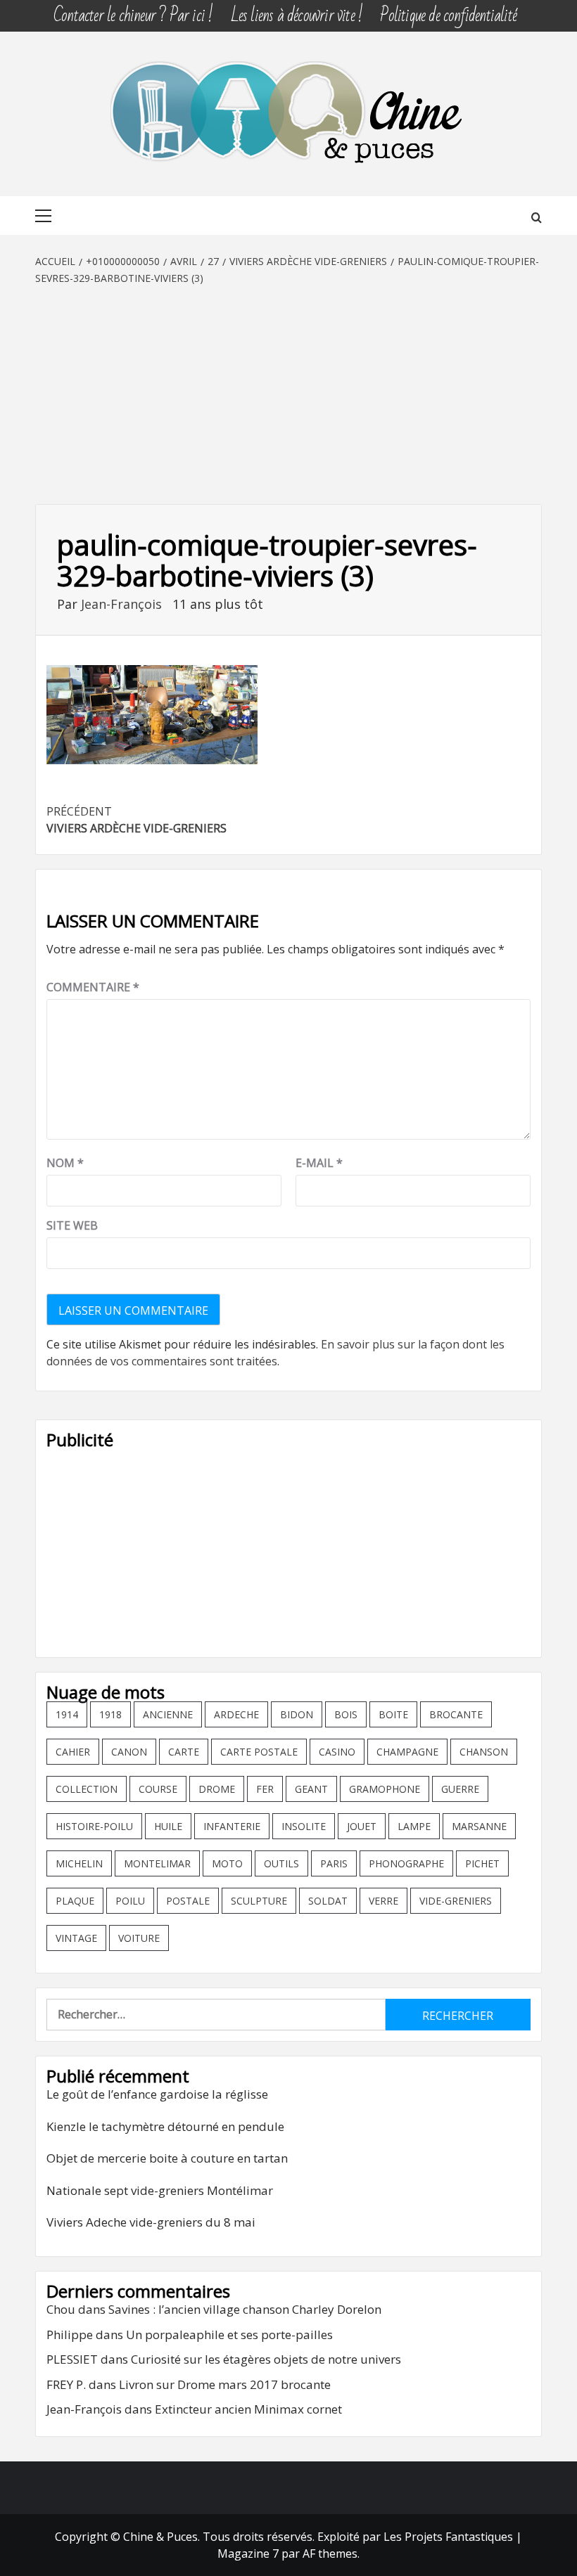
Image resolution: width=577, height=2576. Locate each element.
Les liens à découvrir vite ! (297, 16)
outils (281, 1863)
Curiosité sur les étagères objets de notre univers (266, 2359)
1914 (67, 1714)
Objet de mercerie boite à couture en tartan (167, 2158)
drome (217, 1789)
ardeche (236, 1714)
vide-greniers (456, 1901)
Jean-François (123, 604)
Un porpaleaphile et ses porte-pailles (229, 2334)
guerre (460, 1789)
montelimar (157, 1863)
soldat (328, 1901)
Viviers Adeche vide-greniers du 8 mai (151, 2222)
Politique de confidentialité (448, 16)
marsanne (479, 1826)
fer (265, 1789)
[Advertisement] (288, 392)
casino (337, 1752)
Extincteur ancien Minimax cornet (248, 2409)
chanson (484, 1752)
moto (227, 1863)
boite (393, 1714)
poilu (130, 1901)
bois (346, 1714)
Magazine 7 (248, 2554)
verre (383, 1901)
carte (184, 1752)
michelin (79, 1863)
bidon (297, 1714)
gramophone (385, 1789)
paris (334, 1863)
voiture (139, 1938)
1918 (110, 1714)
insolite (304, 1826)
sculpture (259, 1901)
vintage (76, 1938)
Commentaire (93, 987)
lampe (414, 1826)
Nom (65, 1163)
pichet (482, 1863)
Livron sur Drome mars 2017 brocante (225, 2384)
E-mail (319, 1163)
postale (188, 1901)
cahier (73, 1752)
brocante (456, 1714)
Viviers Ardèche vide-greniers (137, 820)
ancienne (168, 1714)
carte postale (259, 1752)
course (158, 1789)
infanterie (232, 1826)
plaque (75, 1901)
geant (311, 1789)
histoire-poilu (94, 1826)
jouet (362, 1826)
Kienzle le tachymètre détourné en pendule (165, 2126)
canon (129, 1752)
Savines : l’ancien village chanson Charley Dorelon (245, 2309)
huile (168, 1826)
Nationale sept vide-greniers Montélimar (160, 2190)
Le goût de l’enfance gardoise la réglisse (157, 2094)
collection (87, 1789)
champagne (407, 1752)
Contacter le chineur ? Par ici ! (133, 16)
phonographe (406, 1863)
